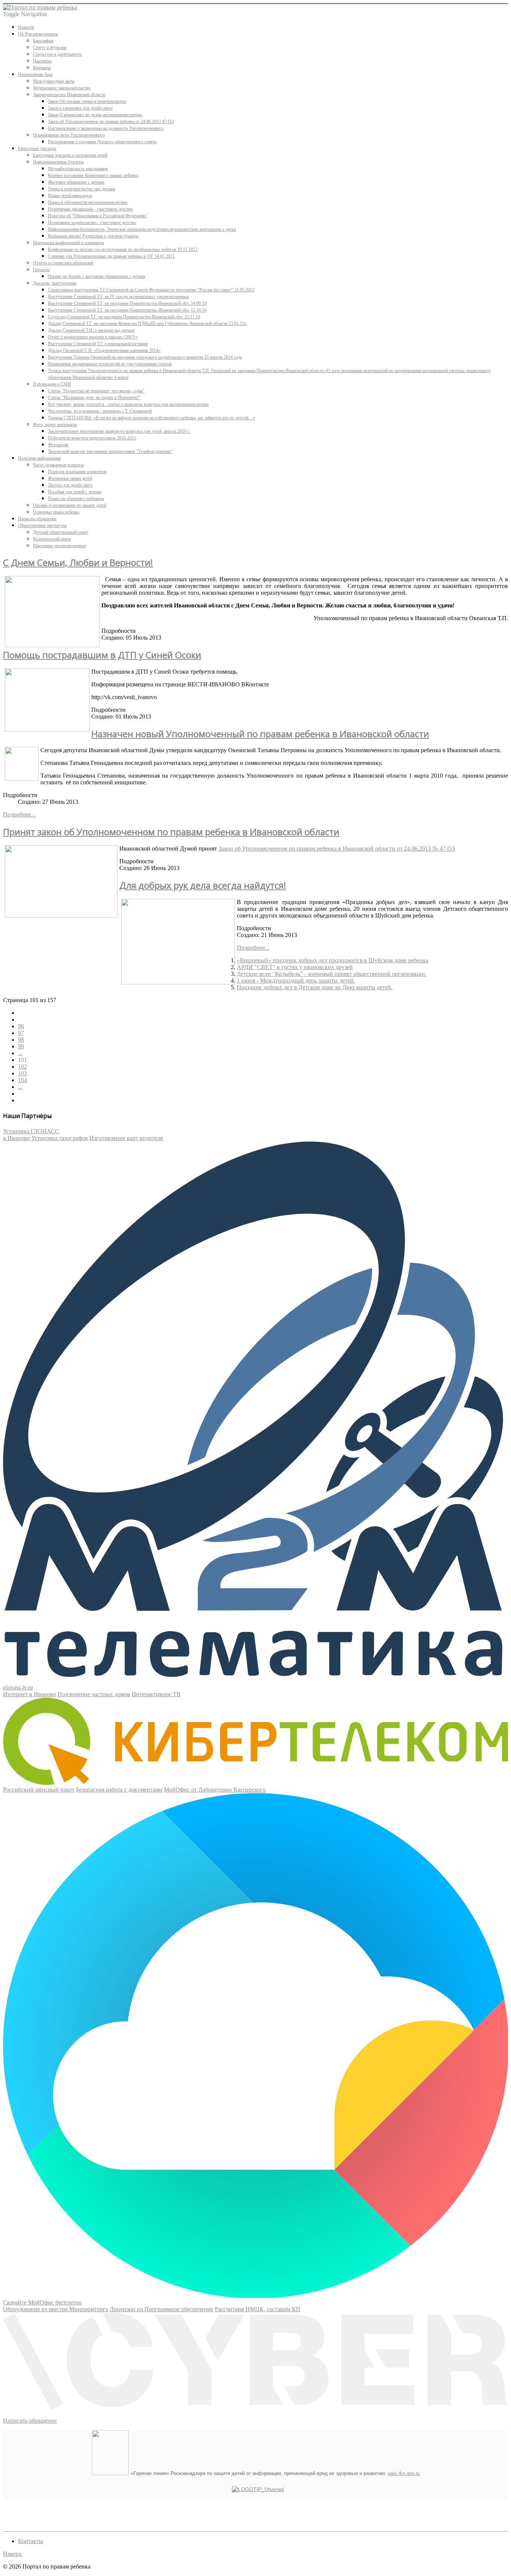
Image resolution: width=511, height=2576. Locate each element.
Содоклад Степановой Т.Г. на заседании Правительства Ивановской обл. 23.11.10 (124, 317)
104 (22, 1080)
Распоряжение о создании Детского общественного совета (102, 142)
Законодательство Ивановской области (69, 95)
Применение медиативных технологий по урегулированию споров (110, 364)
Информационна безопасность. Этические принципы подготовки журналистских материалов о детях (142, 229)
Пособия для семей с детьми (75, 492)
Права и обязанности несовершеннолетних (88, 202)
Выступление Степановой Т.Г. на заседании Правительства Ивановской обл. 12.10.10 (127, 310)
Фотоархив (58, 445)
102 (22, 1067)
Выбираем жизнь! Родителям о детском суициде (93, 236)
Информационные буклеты (58, 162)
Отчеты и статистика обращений (63, 263)
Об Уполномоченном (38, 34)
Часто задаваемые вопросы (58, 465)
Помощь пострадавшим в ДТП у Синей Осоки (102, 655)
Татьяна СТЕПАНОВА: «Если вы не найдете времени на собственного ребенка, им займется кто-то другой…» (152, 418)
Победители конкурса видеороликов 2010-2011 (92, 438)
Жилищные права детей (70, 478)
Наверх (12, 2554)
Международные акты (54, 81)
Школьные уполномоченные (59, 546)
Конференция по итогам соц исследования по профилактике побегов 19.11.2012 (123, 249)
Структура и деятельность (57, 54)
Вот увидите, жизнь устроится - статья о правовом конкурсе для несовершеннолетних (128, 404)
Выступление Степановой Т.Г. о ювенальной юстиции (98, 344)
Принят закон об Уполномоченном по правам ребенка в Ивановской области (171, 832)
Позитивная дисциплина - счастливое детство (90, 209)
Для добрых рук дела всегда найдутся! (203, 885)
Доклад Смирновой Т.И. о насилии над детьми (91, 330)
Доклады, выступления (55, 283)
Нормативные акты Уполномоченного (69, 135)
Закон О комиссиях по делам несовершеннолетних (95, 115)
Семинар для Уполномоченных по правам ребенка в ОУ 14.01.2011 (111, 256)
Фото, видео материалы (55, 425)
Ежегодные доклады (37, 148)
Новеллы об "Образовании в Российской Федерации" (98, 216)
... (20, 1053)
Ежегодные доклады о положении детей (70, 155)
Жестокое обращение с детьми (76, 182)
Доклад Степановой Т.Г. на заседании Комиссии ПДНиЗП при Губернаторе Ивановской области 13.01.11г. (147, 324)
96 (21, 1026)
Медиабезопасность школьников (78, 169)
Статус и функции (50, 48)
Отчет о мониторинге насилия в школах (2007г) (93, 337)
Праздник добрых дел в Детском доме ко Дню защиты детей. (315, 987)
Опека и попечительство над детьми (81, 189)
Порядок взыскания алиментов (77, 472)
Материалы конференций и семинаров (68, 243)
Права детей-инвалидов (70, 196)
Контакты (42, 68)
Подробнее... (19, 814)
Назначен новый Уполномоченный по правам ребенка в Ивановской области (260, 734)
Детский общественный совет (60, 532)
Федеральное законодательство (62, 88)
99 (21, 1046)
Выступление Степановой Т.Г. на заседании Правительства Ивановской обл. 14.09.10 (127, 303)
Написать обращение (37, 519)
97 (21, 1033)
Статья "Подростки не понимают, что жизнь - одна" (96, 391)
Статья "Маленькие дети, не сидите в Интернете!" (94, 398)
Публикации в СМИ (52, 384)
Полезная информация (39, 458)
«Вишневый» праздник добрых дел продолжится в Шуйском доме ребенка (333, 960)
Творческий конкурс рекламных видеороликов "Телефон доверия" (110, 451)
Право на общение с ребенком (76, 499)
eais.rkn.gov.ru (404, 2473)
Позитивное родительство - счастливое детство (92, 223)
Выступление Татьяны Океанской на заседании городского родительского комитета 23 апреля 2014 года (145, 357)
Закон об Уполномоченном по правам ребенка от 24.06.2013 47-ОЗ (111, 122)
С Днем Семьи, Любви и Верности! (78, 562)
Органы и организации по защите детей (70, 505)
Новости (26, 27)
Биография (43, 41)
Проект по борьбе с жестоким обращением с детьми (97, 276)
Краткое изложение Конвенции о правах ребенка (93, 175)
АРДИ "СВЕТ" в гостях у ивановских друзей (295, 967)
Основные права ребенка (56, 512)
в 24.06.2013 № (337, 849)
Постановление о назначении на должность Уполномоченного (106, 128)
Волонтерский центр (52, 539)
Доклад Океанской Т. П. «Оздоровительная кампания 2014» (104, 350)
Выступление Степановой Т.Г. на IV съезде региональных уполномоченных (118, 297)
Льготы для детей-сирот (70, 485)
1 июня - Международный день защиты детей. (296, 981)
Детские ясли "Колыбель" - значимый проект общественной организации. (332, 974)
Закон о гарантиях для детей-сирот (80, 108)
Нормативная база (35, 74)
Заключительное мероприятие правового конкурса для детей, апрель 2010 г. (119, 431)
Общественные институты (42, 526)
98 (21, 1040)
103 (22, 1073)
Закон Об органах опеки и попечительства (87, 101)
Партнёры (42, 61)
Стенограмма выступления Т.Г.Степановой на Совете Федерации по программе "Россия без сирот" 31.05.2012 (151, 290)
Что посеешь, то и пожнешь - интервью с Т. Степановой (100, 411)
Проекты (41, 270)
